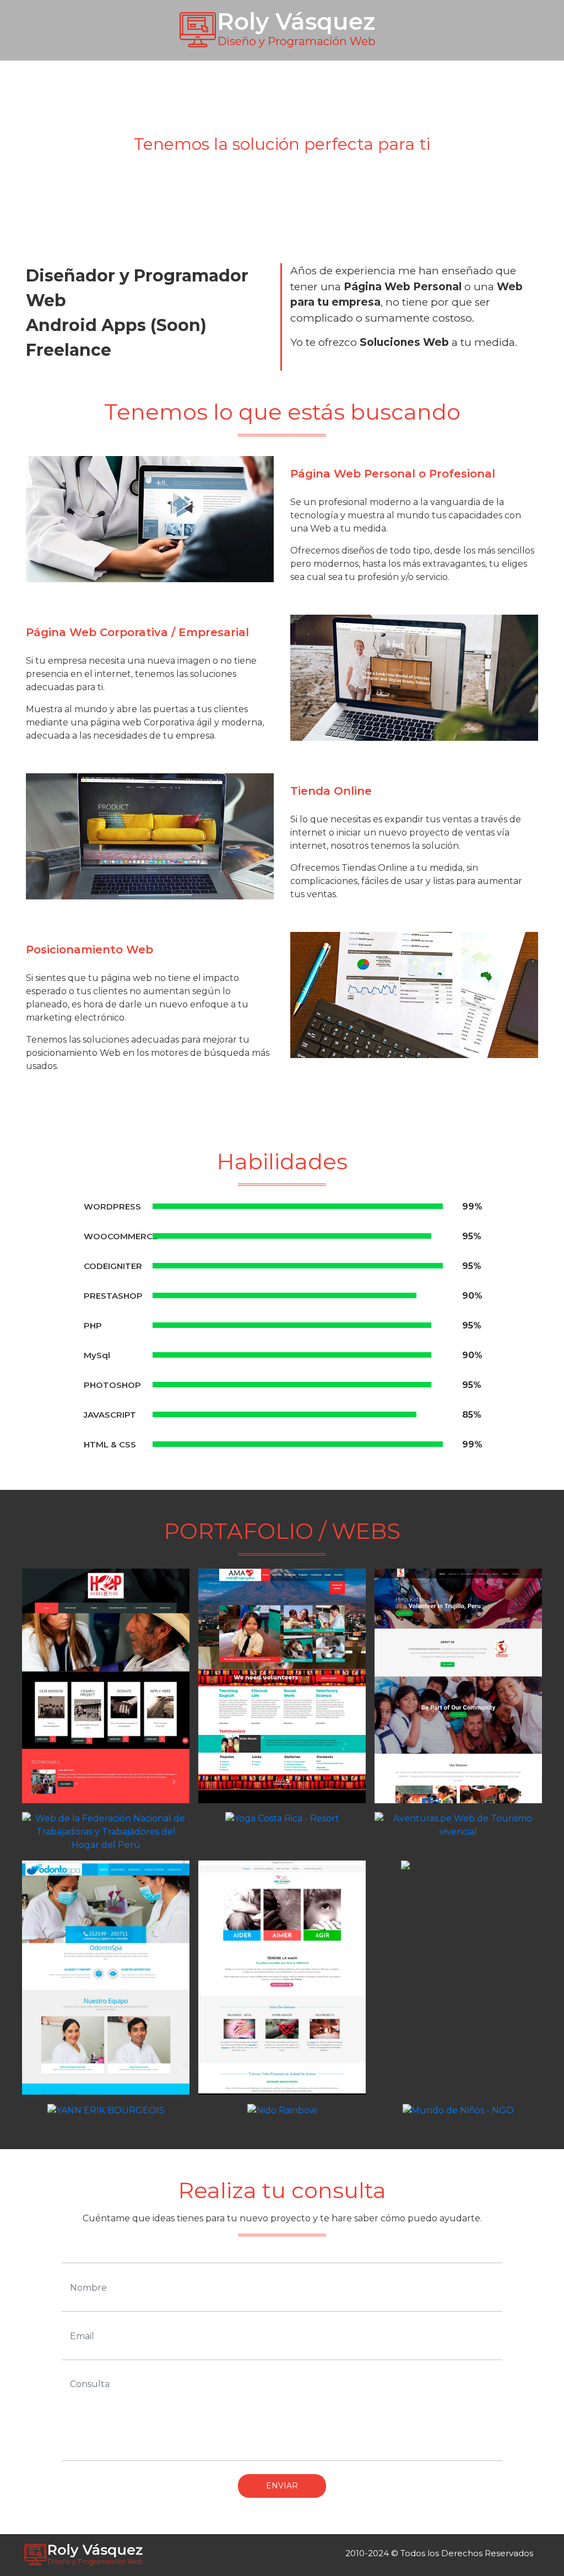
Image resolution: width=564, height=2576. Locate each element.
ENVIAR (282, 2486)
